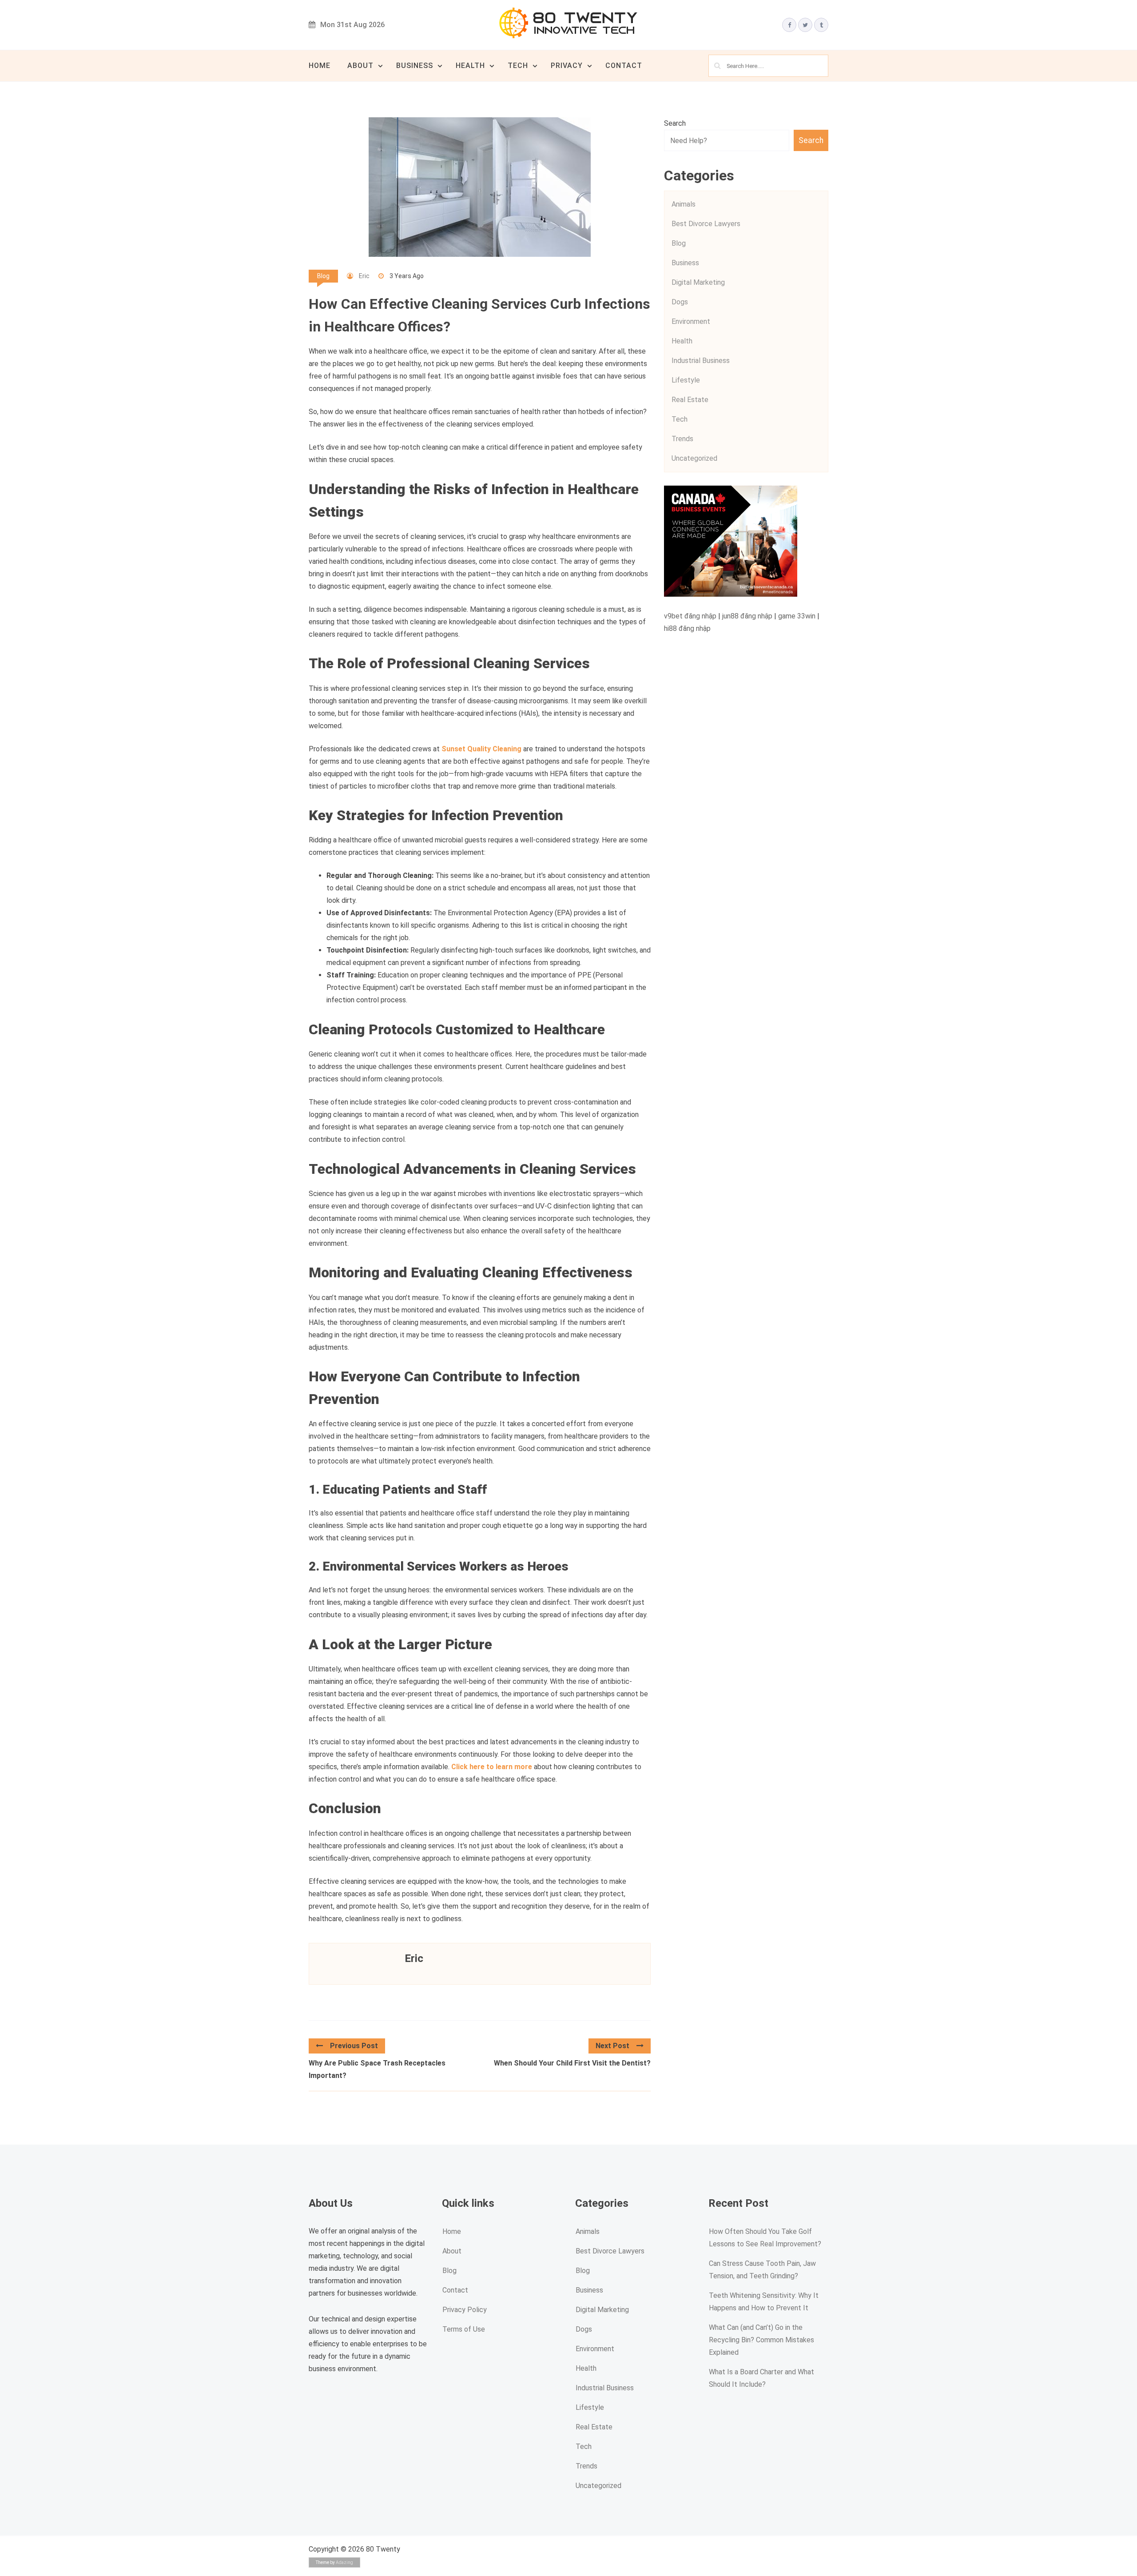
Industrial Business (701, 361)
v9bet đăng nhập (690, 616)
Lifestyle (686, 380)
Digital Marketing (698, 282)
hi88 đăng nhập (687, 628)
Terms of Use (464, 2330)
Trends (682, 439)
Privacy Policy (465, 2310)
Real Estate (690, 400)
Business (415, 66)
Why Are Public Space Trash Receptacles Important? (377, 2069)
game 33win (797, 616)
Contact (624, 66)
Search (675, 123)
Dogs (680, 302)
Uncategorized (694, 458)
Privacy (567, 66)
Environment (691, 321)
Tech (518, 66)
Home (320, 66)
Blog (323, 276)
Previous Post (354, 2046)
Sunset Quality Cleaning (481, 749)
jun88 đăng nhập (747, 616)
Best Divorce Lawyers (706, 224)
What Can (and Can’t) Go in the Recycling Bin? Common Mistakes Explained (761, 2340)
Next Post (612, 2046)
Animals (684, 204)
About (360, 66)
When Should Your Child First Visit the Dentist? (572, 2063)
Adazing (344, 2562)
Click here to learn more (492, 1767)
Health (470, 66)
